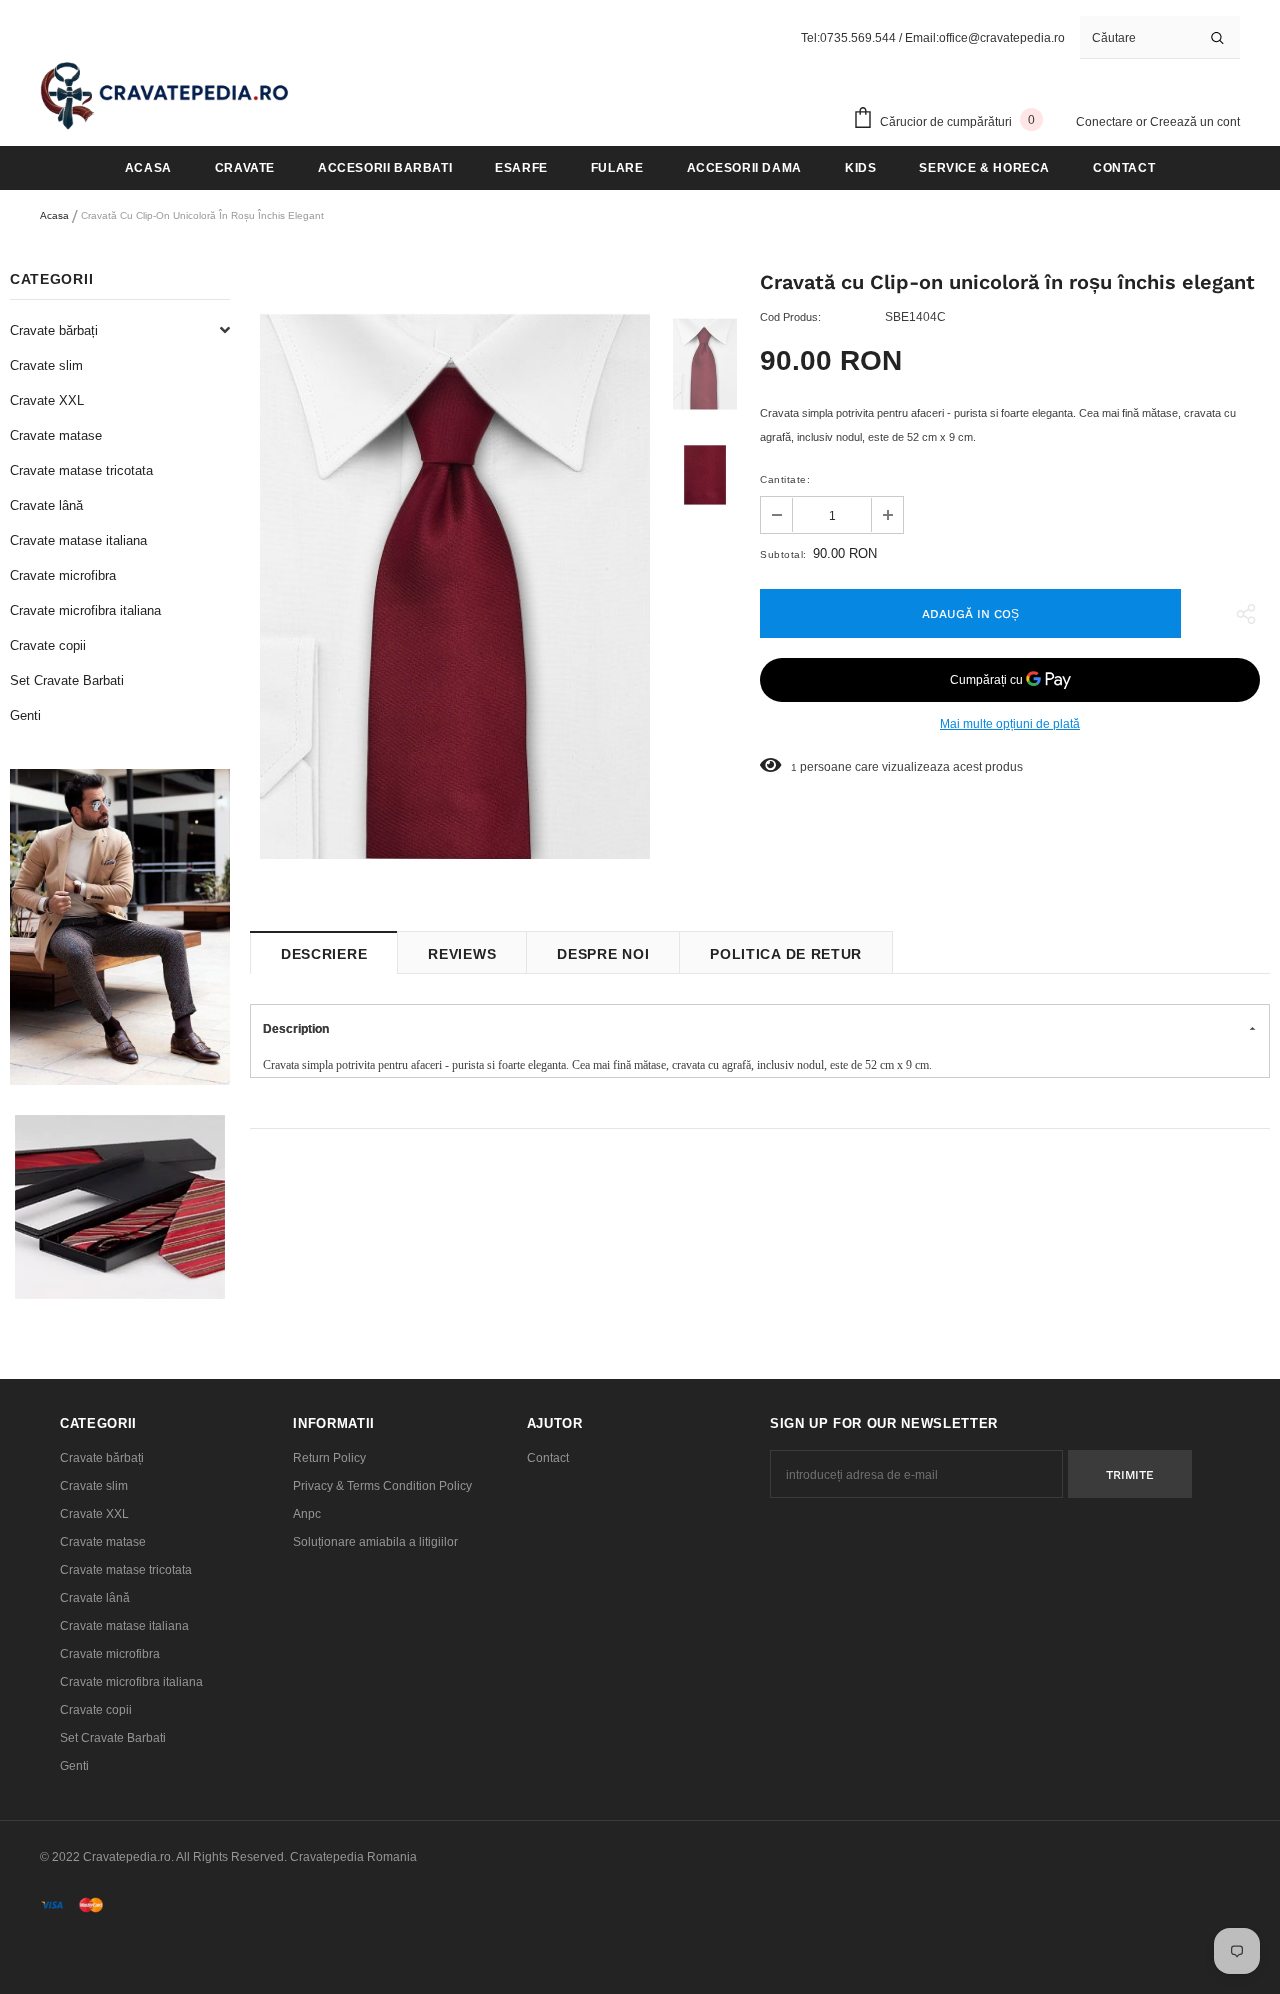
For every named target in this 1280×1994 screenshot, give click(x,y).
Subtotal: (783, 554)
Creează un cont (1195, 122)
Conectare (1106, 122)
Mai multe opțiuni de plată (1010, 724)
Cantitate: (785, 479)
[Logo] (165, 95)
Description (296, 1029)
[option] (455, 586)
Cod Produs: (790, 317)
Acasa (54, 215)
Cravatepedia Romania (353, 1857)
